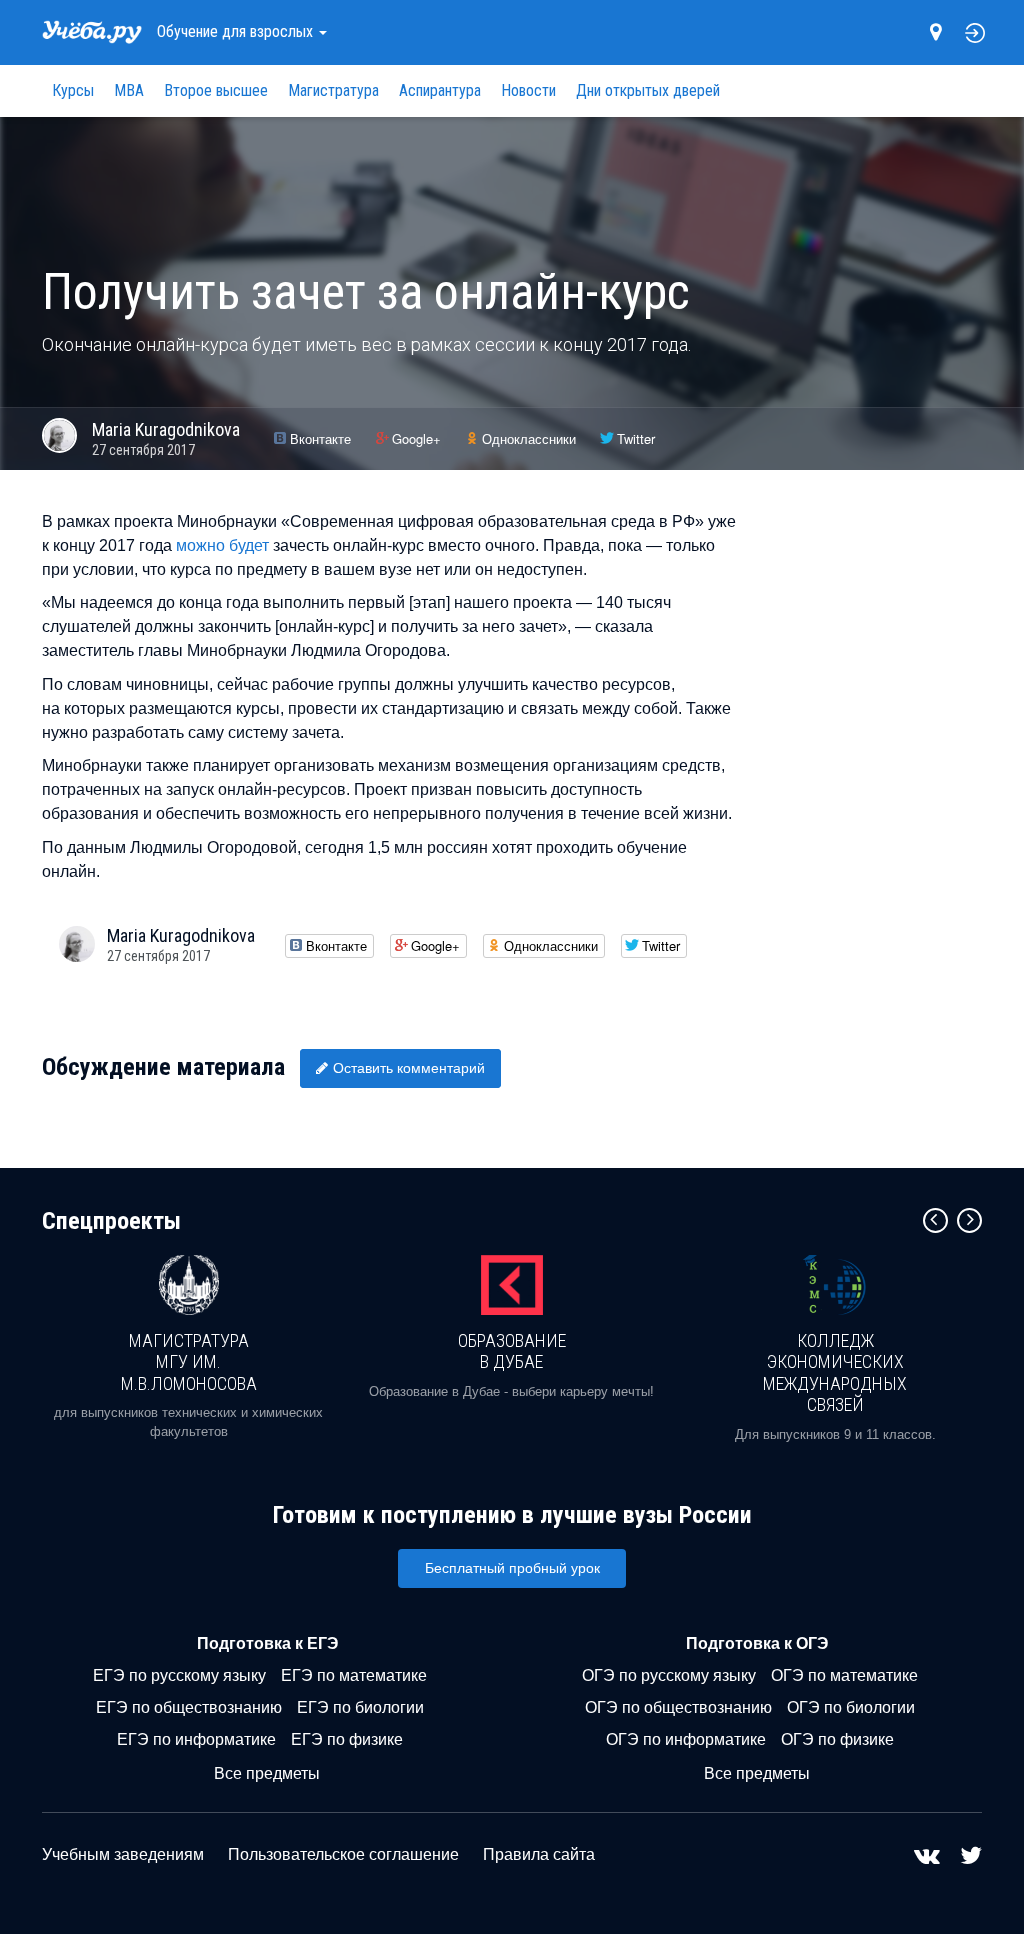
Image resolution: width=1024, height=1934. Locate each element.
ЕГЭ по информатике (196, 1739)
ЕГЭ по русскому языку (179, 1675)
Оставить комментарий (409, 1068)
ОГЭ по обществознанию (678, 1707)
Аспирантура (440, 90)
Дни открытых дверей (648, 90)
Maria (166, 429)
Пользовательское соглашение (343, 1854)
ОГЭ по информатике (686, 1739)
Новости (528, 90)
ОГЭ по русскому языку (669, 1675)
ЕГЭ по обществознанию (189, 1707)
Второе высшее (216, 90)
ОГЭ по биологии (851, 1707)
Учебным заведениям (123, 1854)
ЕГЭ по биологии (360, 1707)
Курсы (73, 90)
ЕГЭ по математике (354, 1675)
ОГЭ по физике (837, 1739)
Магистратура (333, 90)
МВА (129, 90)
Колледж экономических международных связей (835, 1373)
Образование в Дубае (512, 1351)
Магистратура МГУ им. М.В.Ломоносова (189, 1362)
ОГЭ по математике (844, 1675)
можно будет (222, 545)
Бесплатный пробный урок (512, 1568)
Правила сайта (539, 1854)
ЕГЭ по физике (347, 1739)
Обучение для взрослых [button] (237, 31)
